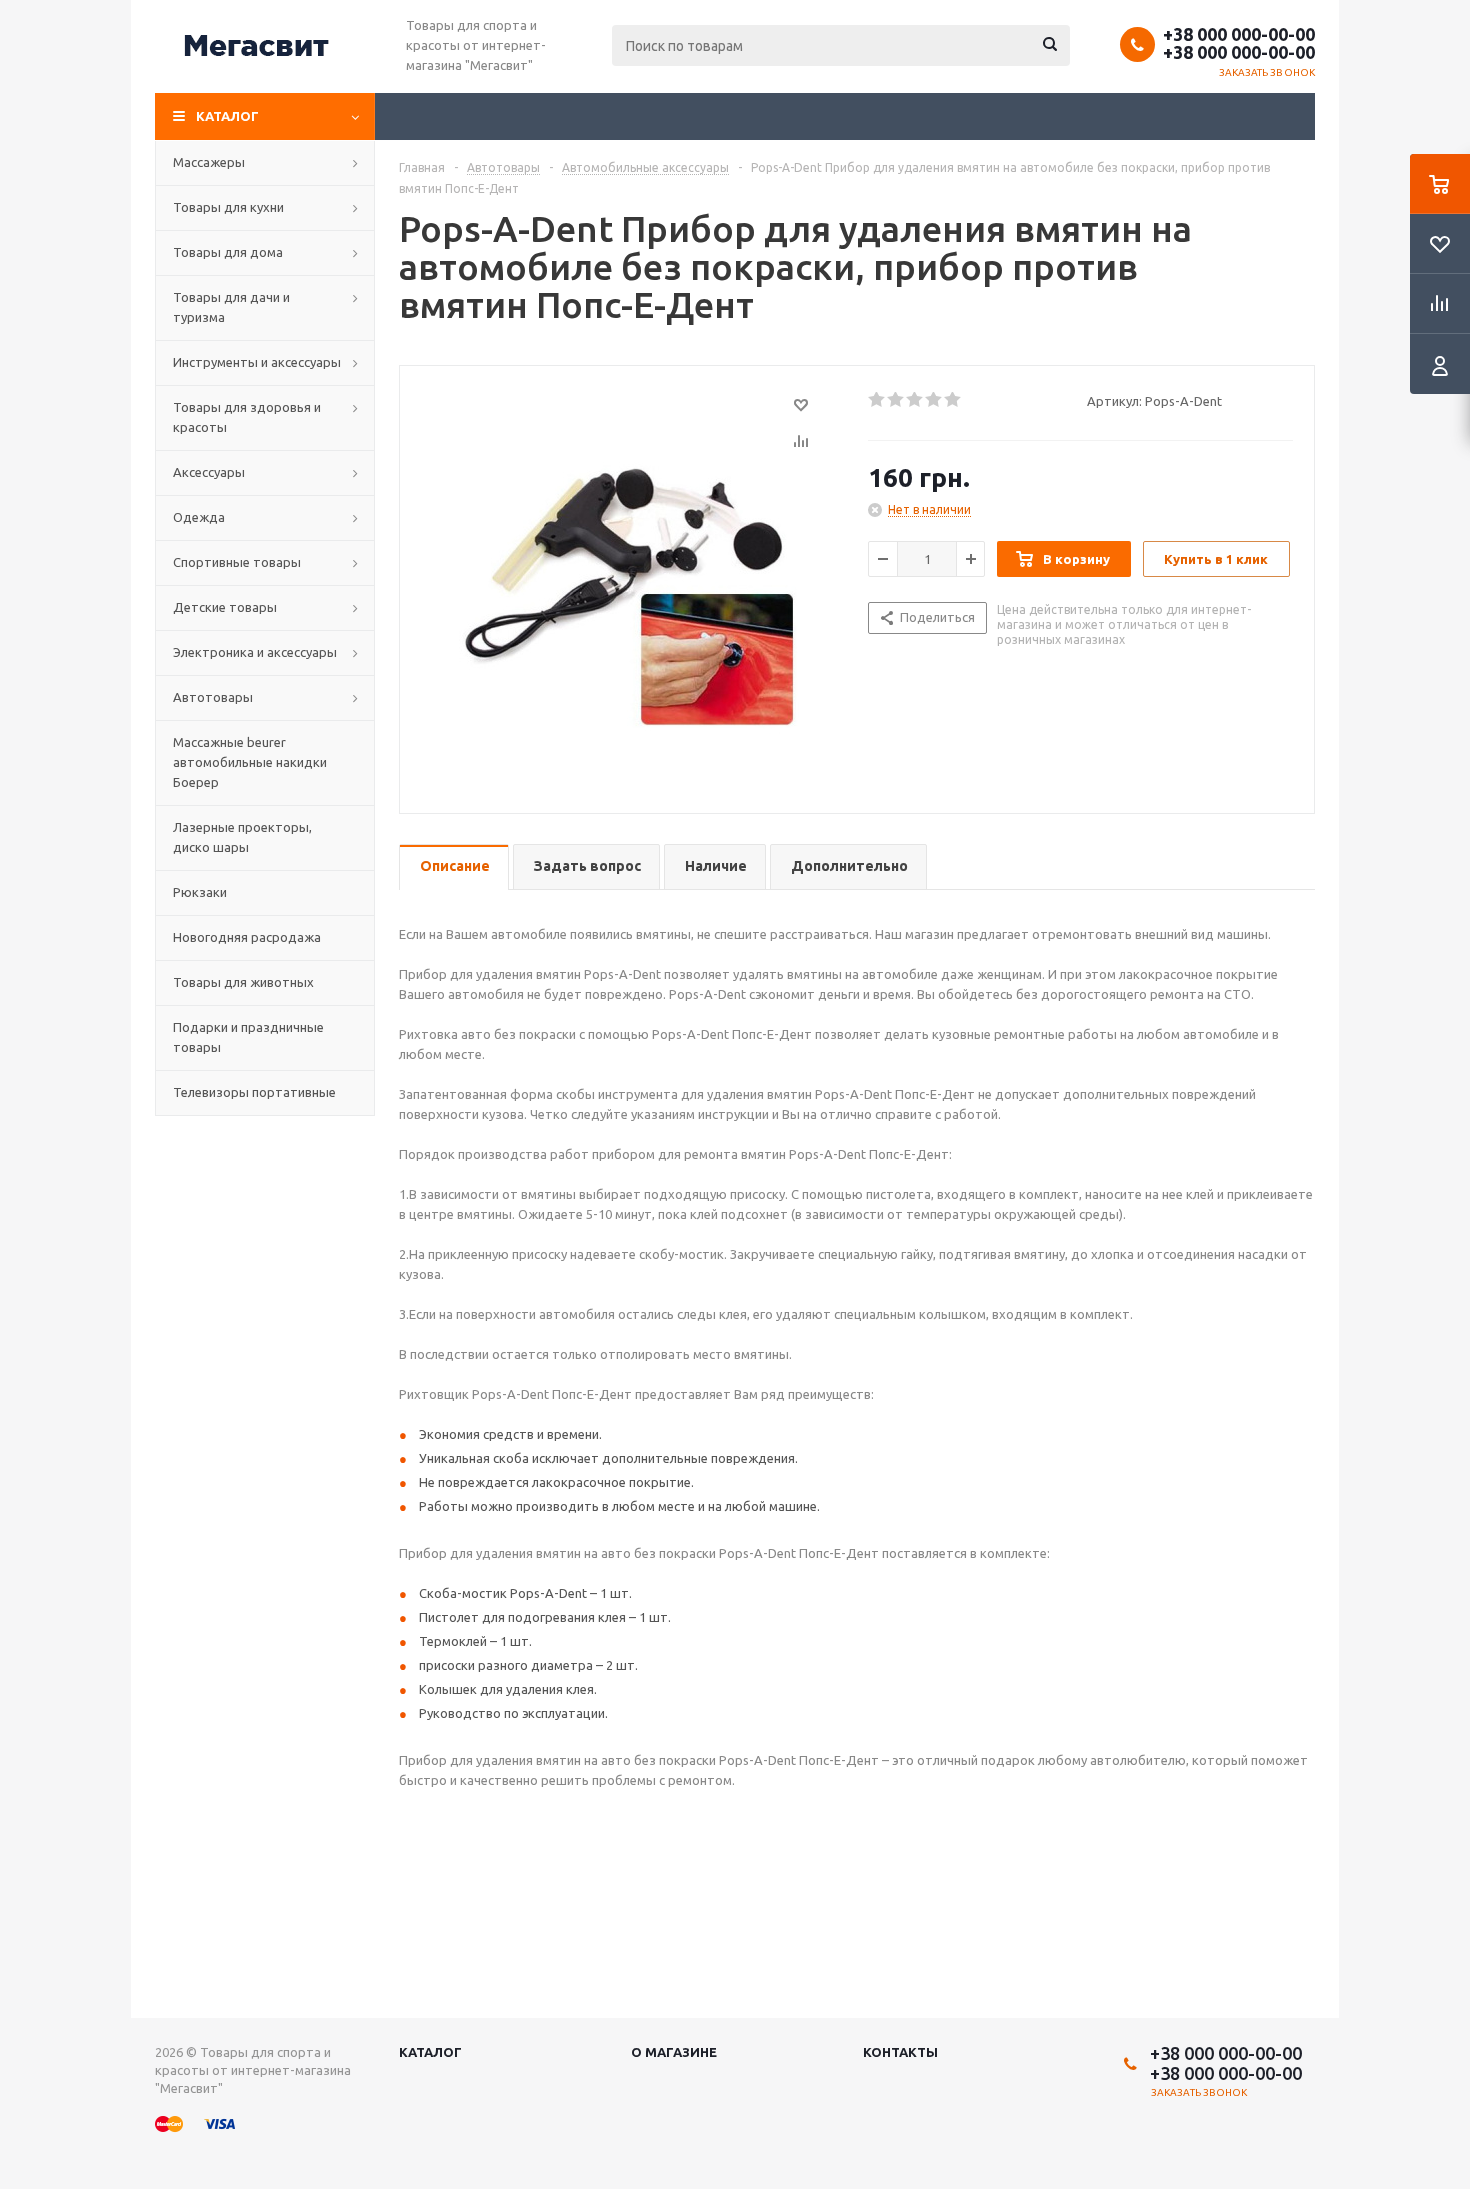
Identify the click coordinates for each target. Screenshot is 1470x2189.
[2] (896, 400)
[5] (953, 400)
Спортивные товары (237, 562)
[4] (934, 400)
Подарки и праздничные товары (248, 1037)
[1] (877, 400)
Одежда (199, 517)
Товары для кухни (228, 207)
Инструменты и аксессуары (257, 362)
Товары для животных (243, 982)
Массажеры (209, 162)
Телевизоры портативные (254, 1092)
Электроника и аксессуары (255, 652)
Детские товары (225, 607)
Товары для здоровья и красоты (247, 417)
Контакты (900, 2052)
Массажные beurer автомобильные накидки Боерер (250, 762)
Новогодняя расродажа (247, 937)
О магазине (674, 2052)
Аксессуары (209, 472)
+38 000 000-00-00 (1239, 34)
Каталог (227, 116)
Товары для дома (228, 252)
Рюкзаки (200, 892)
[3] (915, 400)
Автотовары (213, 697)
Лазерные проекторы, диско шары (242, 837)
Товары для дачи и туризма (231, 307)
